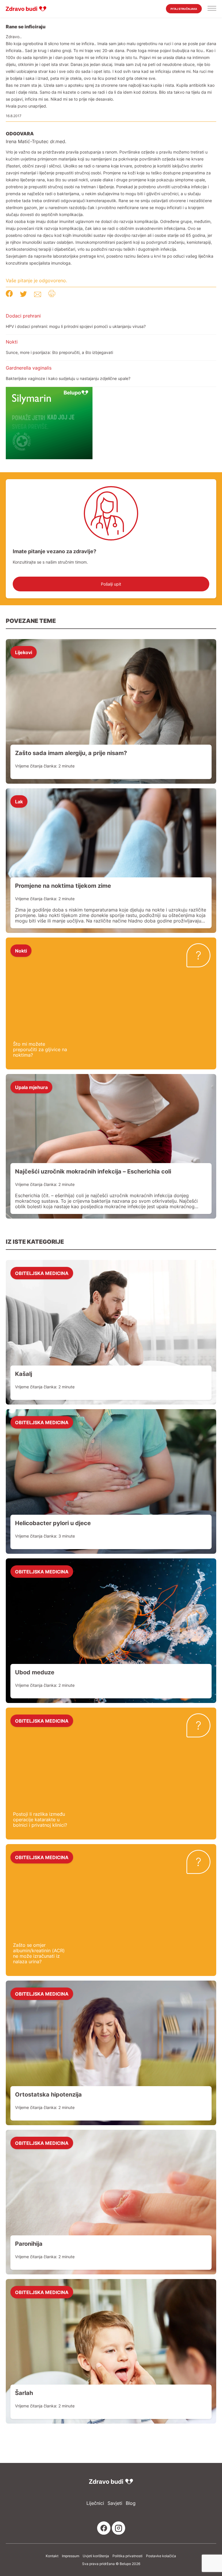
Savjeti (115, 2503)
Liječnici (95, 2503)
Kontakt (52, 2556)
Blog (131, 2503)
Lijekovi (24, 652)
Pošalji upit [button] (111, 584)
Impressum (71, 2556)
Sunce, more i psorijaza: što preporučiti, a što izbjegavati (59, 352)
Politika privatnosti (127, 2556)
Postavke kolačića (161, 2556)
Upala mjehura (31, 1087)
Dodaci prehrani (23, 316)
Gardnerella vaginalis (29, 368)
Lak (19, 801)
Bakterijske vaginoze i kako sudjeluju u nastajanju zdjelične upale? (68, 378)
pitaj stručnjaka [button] (184, 9)
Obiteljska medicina (42, 1273)
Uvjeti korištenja (96, 2556)
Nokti (12, 342)
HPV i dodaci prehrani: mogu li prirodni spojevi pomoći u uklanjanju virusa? (76, 326)
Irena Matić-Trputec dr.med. (36, 142)
